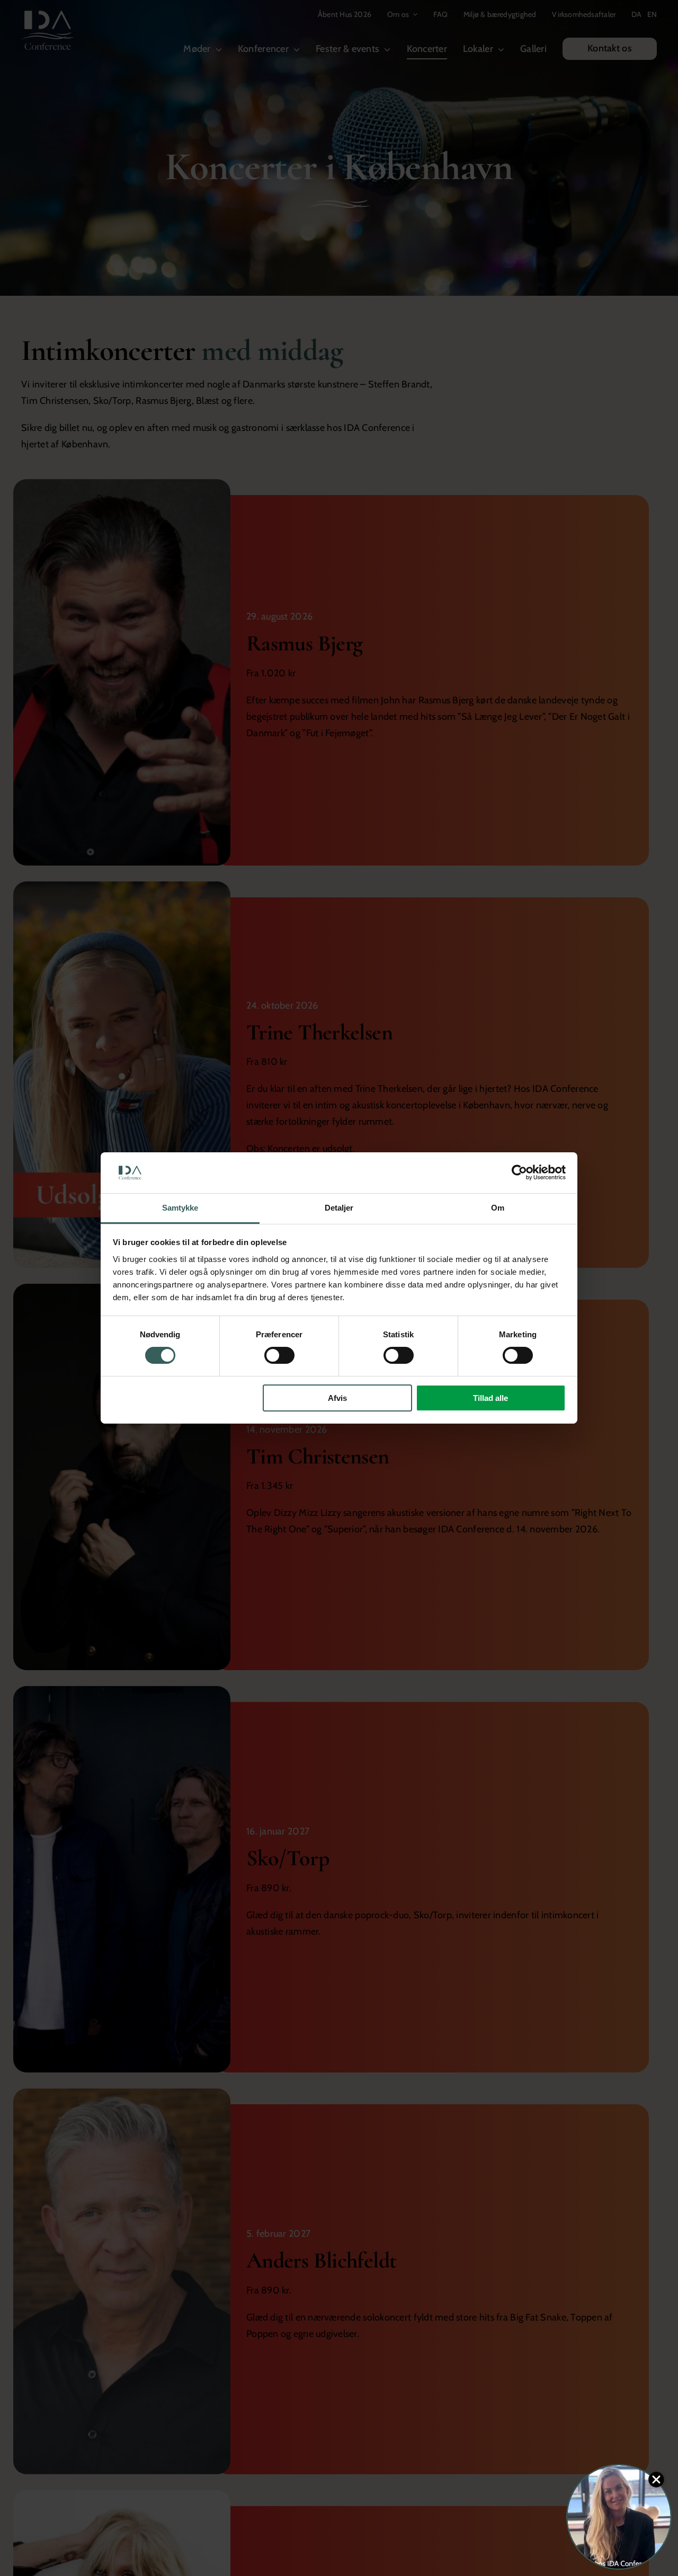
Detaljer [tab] (339, 1208)
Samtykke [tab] (180, 1208)
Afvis (337, 1398)
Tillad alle (490, 1398)
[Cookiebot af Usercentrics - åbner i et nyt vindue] (519, 1172)
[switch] (279, 1355)
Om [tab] (498, 1208)
